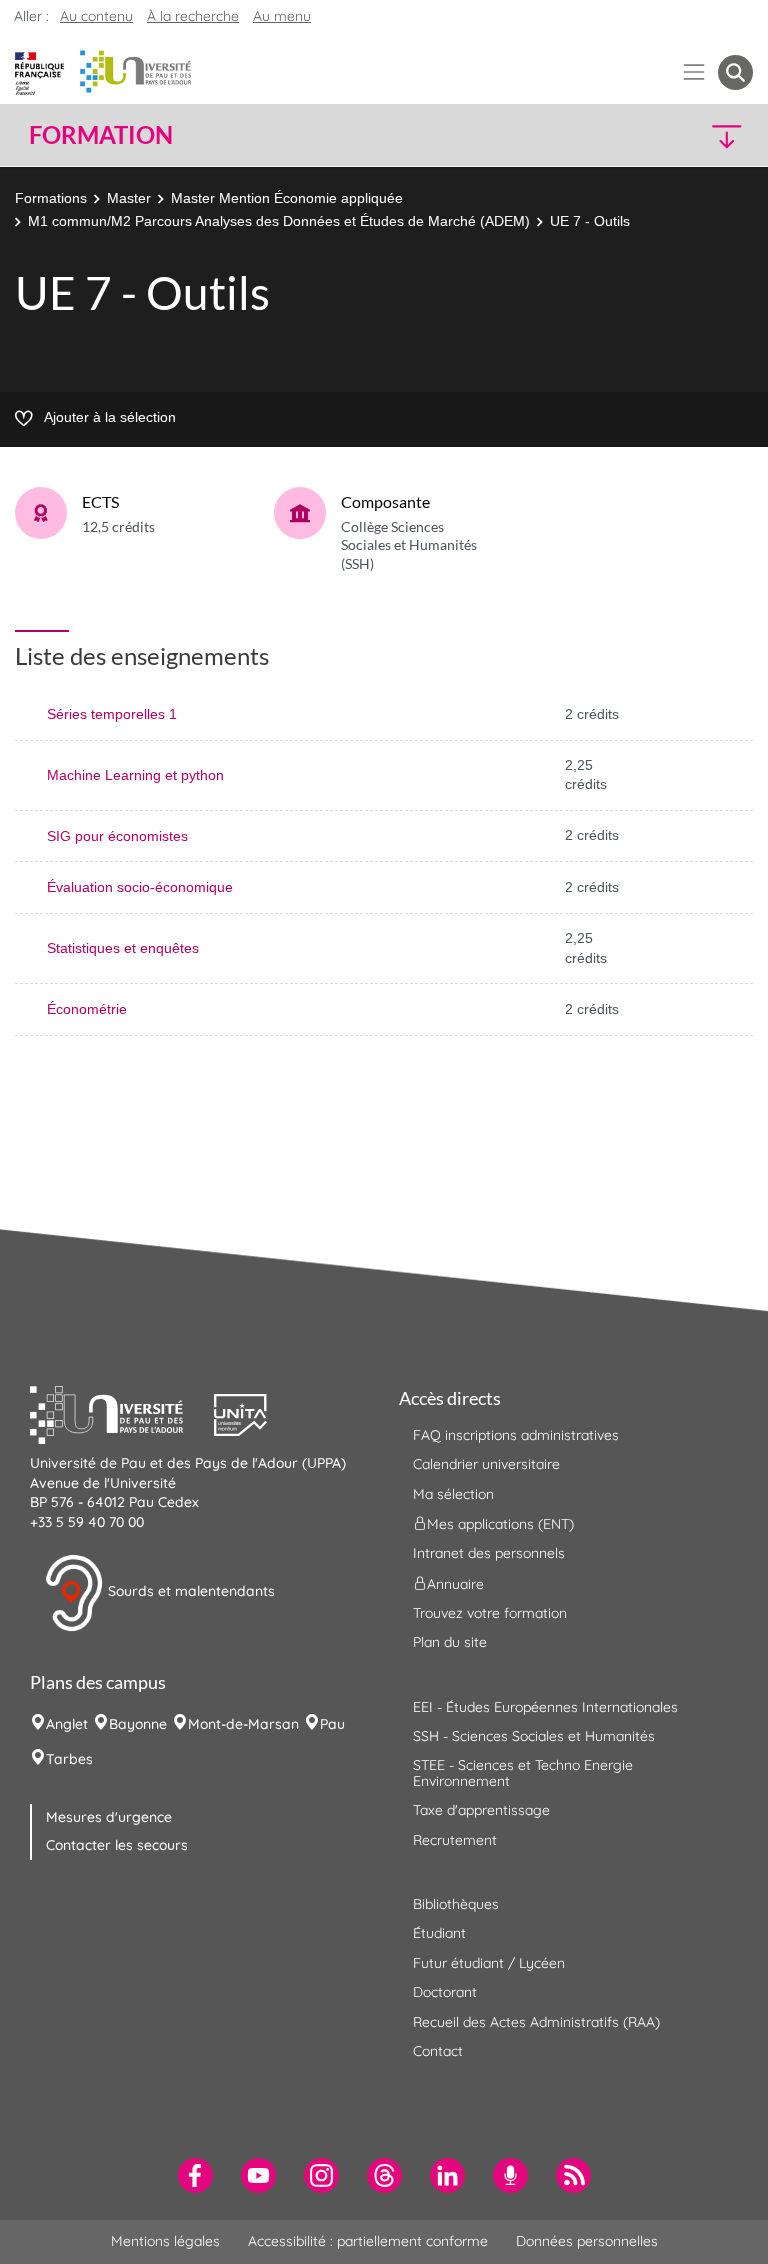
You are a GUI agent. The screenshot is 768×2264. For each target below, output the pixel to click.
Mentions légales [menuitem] (165, 2241)
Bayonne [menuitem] (138, 1724)
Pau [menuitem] (332, 1724)
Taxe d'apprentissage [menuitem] (481, 1810)
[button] (666, 135)
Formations (51, 198)
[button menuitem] (735, 72)
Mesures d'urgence (109, 1817)
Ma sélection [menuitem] (453, 1494)
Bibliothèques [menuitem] (456, 1904)
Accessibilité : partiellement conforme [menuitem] (368, 2241)
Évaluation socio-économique (140, 887)
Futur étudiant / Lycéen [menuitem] (489, 1963)
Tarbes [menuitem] (69, 1759)
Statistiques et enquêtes (123, 948)
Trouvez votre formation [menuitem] (490, 1613)
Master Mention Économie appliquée (287, 198)
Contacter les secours (117, 1845)
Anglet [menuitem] (67, 1724)
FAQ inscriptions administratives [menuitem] (516, 1435)
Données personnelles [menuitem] (587, 2241)
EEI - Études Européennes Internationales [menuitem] (545, 1707)
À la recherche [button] (193, 16)
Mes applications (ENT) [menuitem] (500, 1524)
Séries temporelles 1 (112, 714)
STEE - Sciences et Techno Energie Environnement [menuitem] (523, 1772)
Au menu (282, 16)
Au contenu (96, 16)
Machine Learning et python (135, 775)
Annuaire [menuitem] (455, 1583)
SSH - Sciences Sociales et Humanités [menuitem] (534, 1736)
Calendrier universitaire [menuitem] (486, 1464)
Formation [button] (101, 135)
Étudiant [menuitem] (439, 1933)
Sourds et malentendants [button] (189, 1592)
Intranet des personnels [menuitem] (489, 1553)
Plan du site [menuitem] (450, 1642)
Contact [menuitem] (438, 2051)
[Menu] (694, 72)
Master (129, 198)
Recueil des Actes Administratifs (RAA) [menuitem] (536, 2022)
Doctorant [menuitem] (445, 1992)
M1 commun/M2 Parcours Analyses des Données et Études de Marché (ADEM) (279, 221)
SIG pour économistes (117, 836)
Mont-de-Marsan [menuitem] (243, 1724)
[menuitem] (195, 2175)
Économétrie (87, 1009)
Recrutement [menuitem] (455, 1840)
